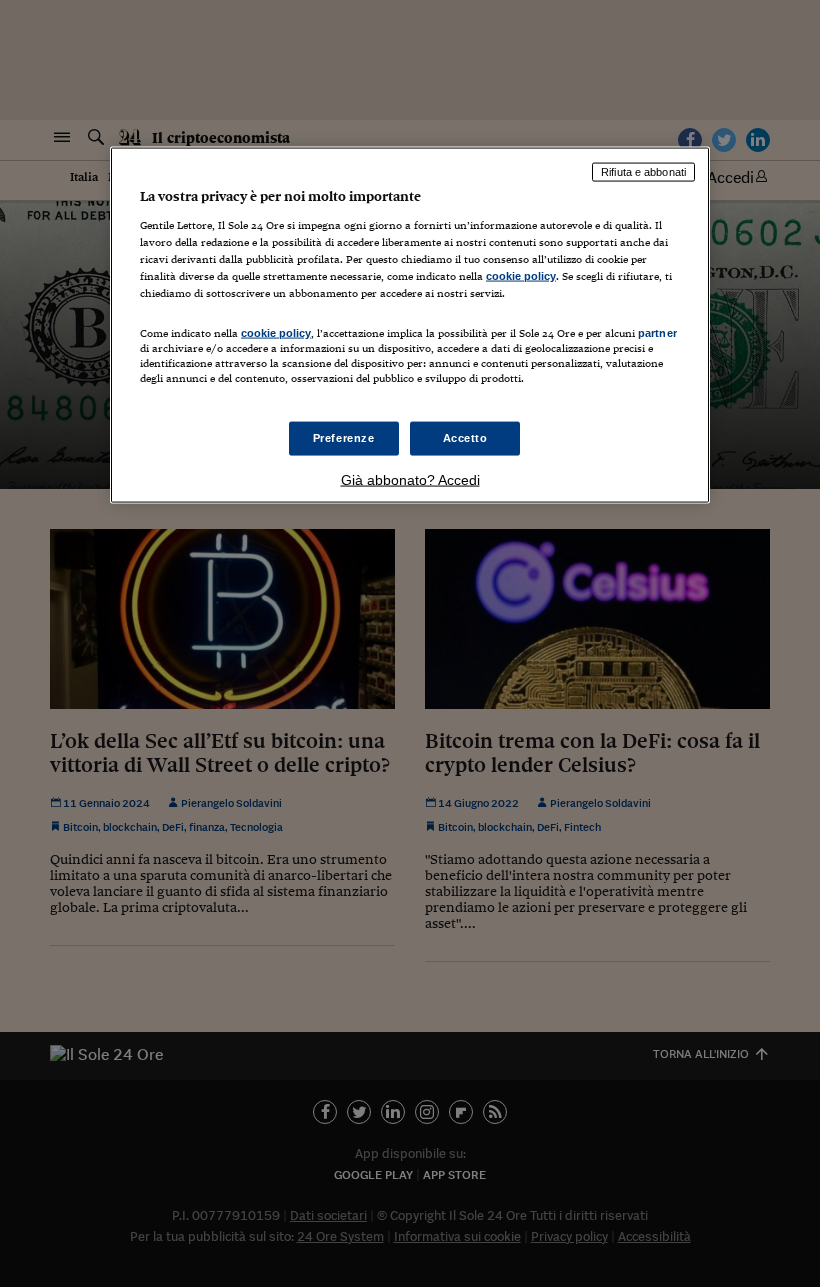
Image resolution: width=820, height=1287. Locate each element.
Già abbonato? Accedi (410, 480)
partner (657, 333)
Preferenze (344, 438)
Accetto (465, 438)
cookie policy (521, 275)
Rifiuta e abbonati (643, 172)
